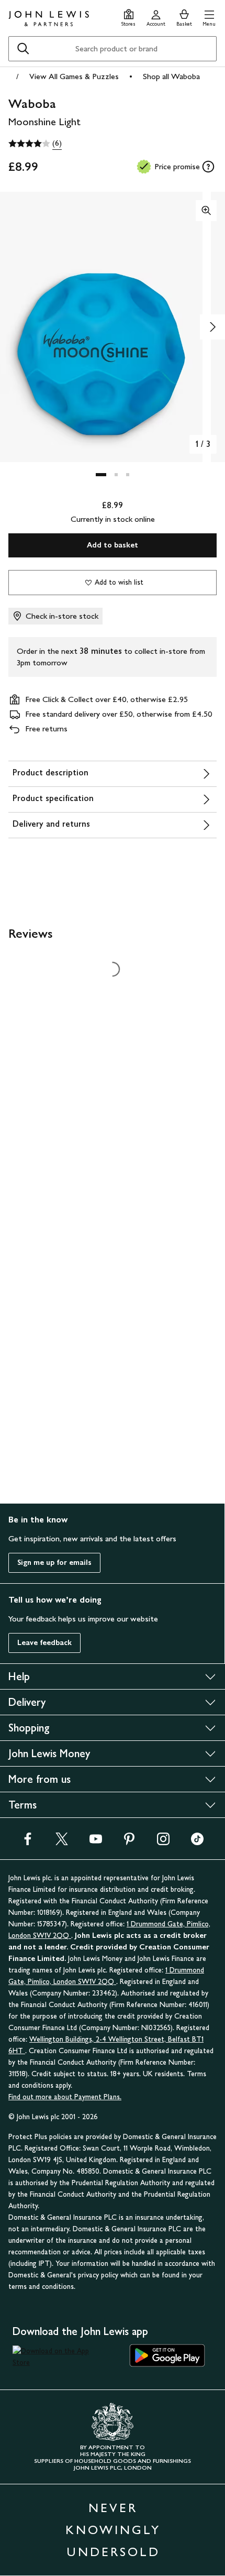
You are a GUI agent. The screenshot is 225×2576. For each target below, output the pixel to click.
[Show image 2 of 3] (212, 327)
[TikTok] (197, 1842)
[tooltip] (208, 167)
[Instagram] (163, 1842)
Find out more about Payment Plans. (65, 2097)
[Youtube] (96, 1842)
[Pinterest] (129, 1842)
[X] (62, 1842)
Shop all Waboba (171, 76)
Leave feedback (44, 1643)
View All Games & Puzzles (74, 76)
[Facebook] (28, 1842)
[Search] (23, 49)
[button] (209, 17)
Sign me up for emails (54, 1563)
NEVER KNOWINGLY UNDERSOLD (113, 2530)
